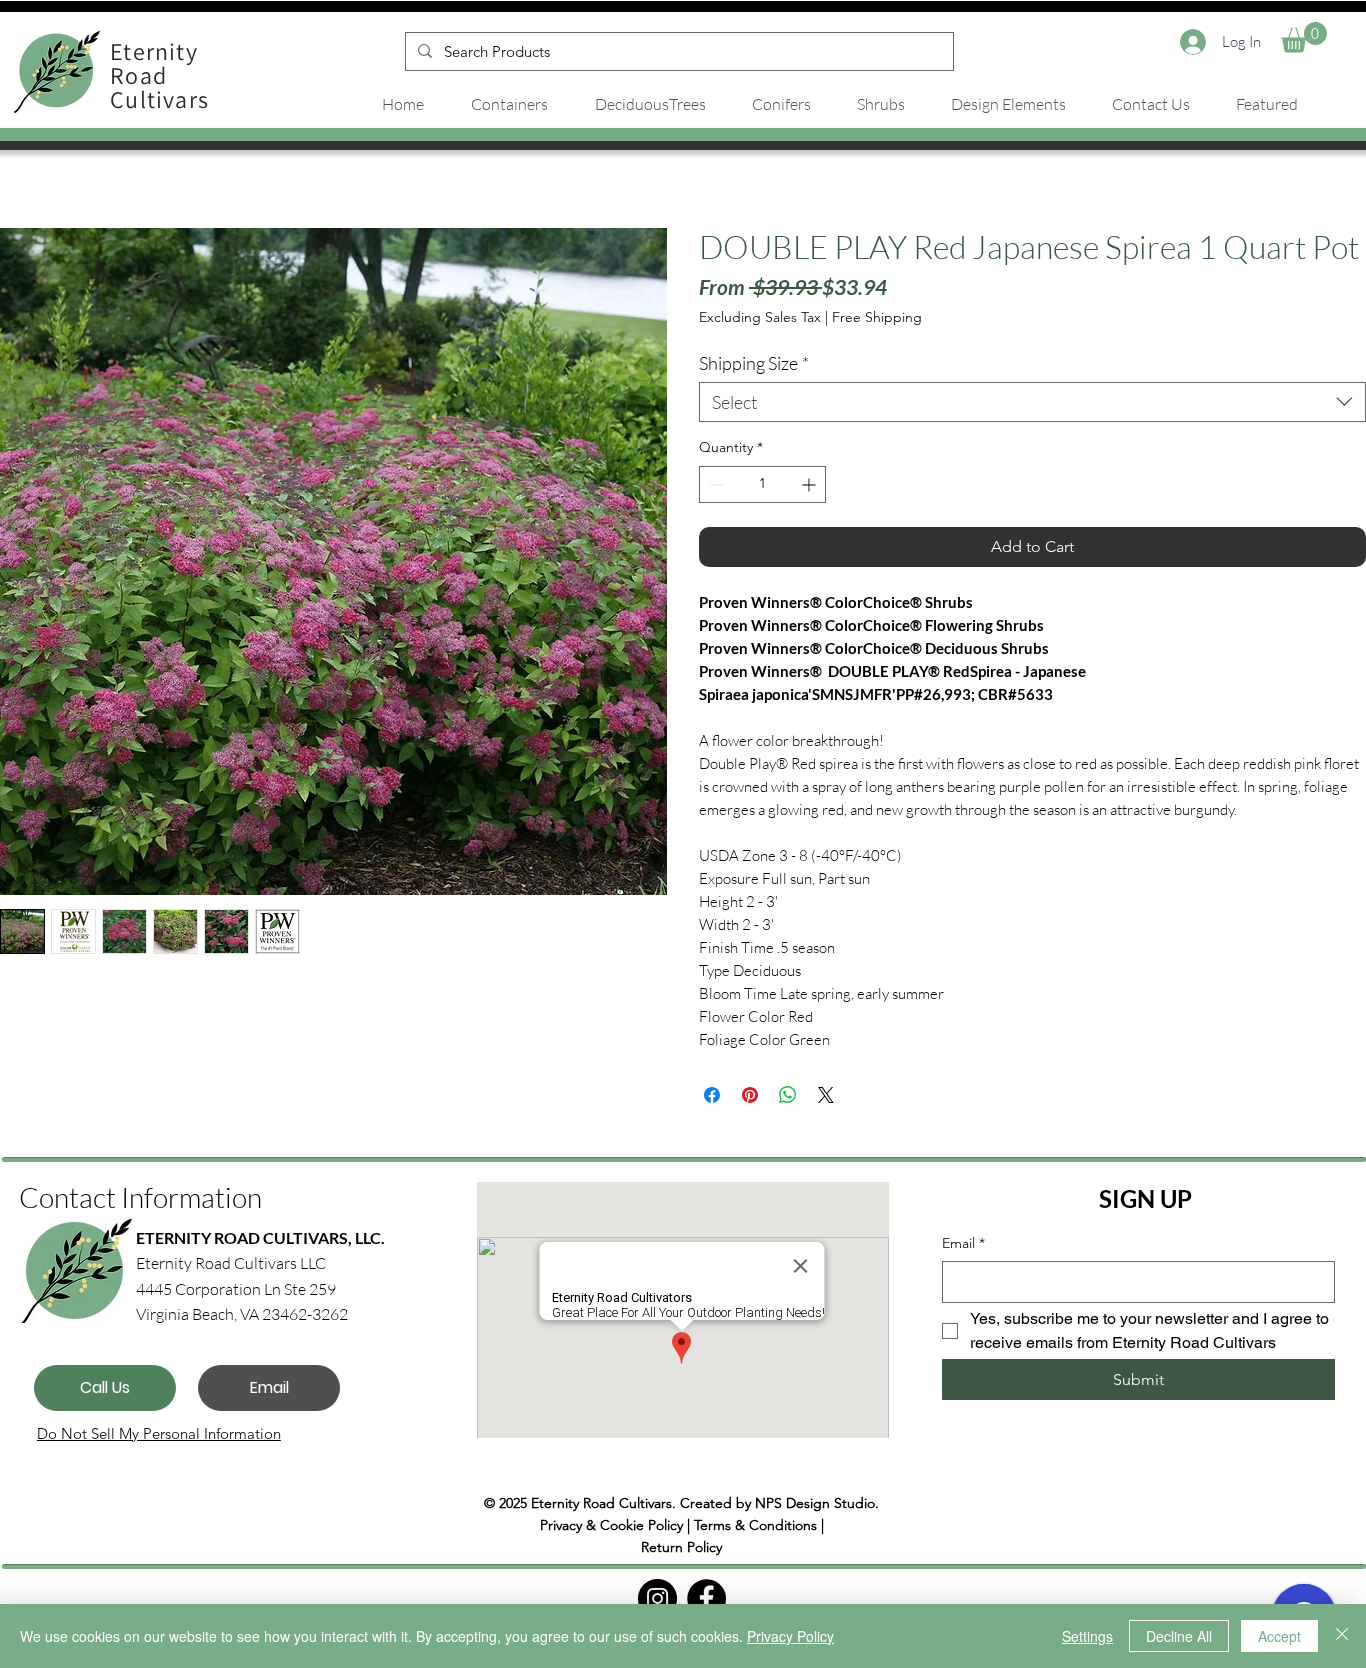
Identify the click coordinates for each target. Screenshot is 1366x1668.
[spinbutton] (762, 484)
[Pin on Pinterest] (750, 1095)
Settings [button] (1087, 1636)
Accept (1279, 1636)
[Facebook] (706, 1598)
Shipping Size (754, 363)
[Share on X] (826, 1095)
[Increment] (810, 484)
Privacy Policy (790, 1636)
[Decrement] (714, 484)
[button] (1304, 37)
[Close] (1342, 1636)
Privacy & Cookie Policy (611, 1525)
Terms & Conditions (755, 1525)
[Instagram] (657, 1598)
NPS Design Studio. (817, 1503)
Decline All (1179, 1636)
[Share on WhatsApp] (788, 1095)
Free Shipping (877, 317)
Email (963, 1243)
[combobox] (1032, 402)
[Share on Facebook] (712, 1095)
